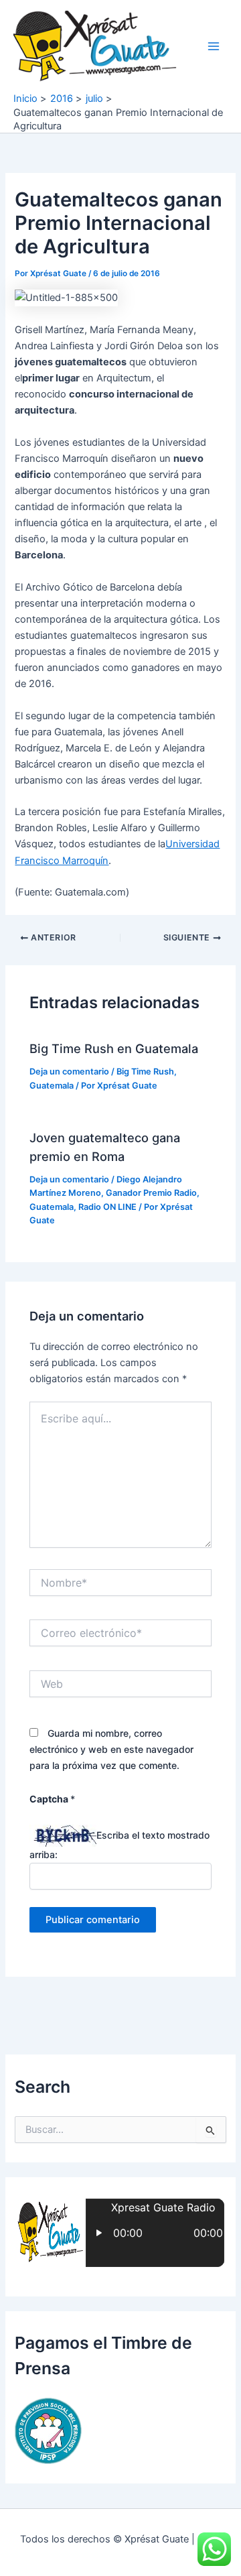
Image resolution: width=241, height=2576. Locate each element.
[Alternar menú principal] (214, 46)
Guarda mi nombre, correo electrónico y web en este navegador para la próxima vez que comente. (111, 1749)
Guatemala (52, 1086)
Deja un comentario (69, 1071)
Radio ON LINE (107, 1207)
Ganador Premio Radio (151, 1193)
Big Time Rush (145, 1071)
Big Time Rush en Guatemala (114, 1048)
